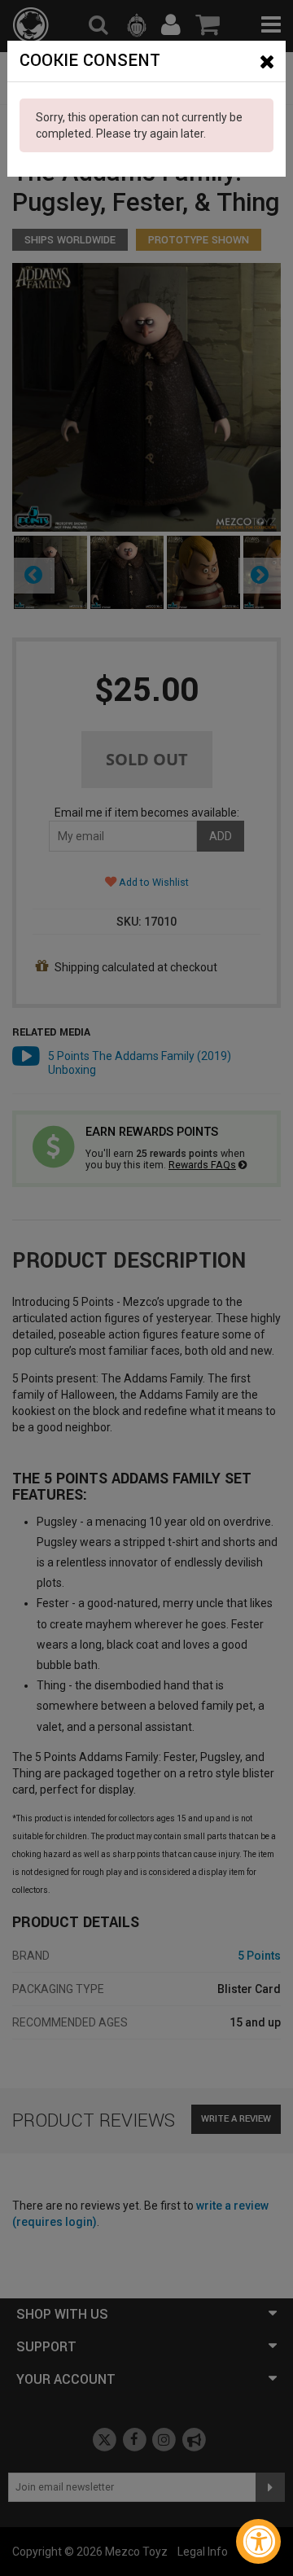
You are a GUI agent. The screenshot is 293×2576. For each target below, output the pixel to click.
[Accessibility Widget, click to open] (258, 2541)
